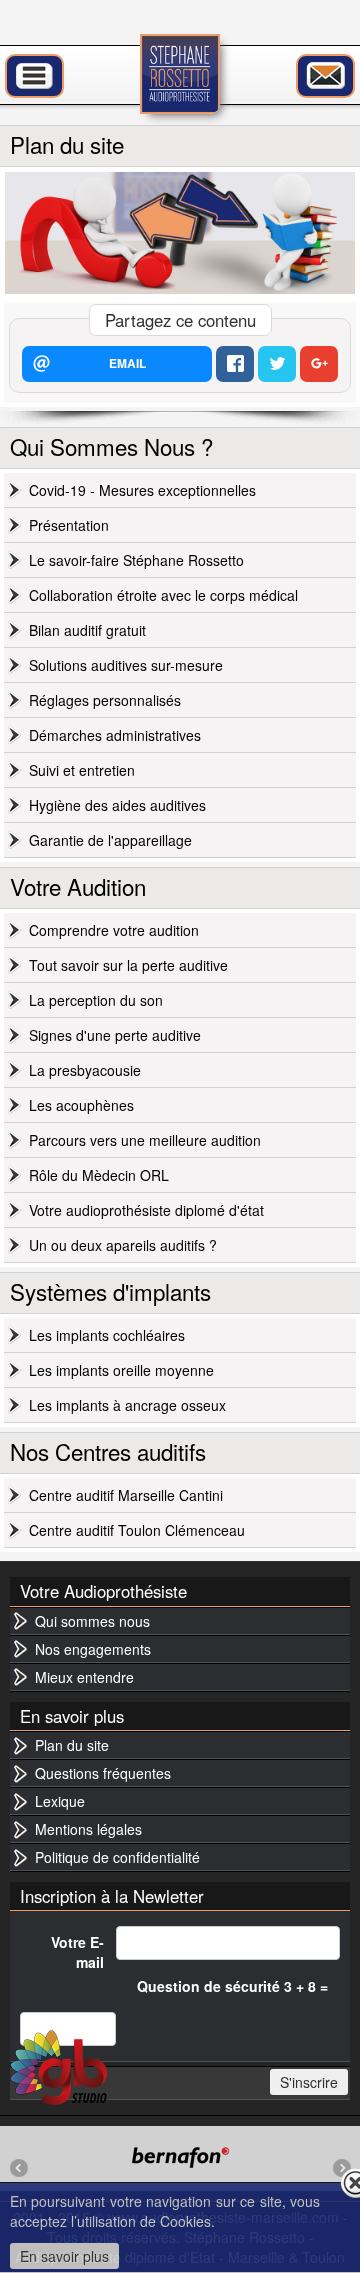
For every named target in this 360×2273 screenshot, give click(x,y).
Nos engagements (93, 1649)
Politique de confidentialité (117, 1857)
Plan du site (72, 1745)
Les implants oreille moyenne (121, 1370)
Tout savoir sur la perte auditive (128, 965)
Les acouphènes (81, 1105)
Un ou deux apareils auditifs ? (123, 1245)
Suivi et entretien (82, 770)
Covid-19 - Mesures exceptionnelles (142, 490)
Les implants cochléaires (107, 1335)
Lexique (60, 1801)
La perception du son (96, 1000)
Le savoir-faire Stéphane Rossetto (136, 560)
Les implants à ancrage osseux (127, 1405)
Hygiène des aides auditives (117, 805)
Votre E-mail (77, 1952)
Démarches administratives (115, 735)
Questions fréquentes (103, 1773)
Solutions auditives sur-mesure (126, 665)
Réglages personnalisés (105, 700)
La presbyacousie (85, 1070)
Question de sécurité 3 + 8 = (232, 1986)
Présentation (69, 525)
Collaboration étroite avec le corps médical (163, 595)
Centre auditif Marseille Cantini (126, 1495)
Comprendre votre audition (114, 930)
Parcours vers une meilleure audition (145, 1140)
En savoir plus (64, 2256)
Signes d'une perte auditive (115, 1035)
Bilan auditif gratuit (87, 630)
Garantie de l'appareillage (110, 840)
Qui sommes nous (92, 1621)
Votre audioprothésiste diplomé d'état (146, 1210)
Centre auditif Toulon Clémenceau (137, 1530)
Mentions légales (88, 1829)
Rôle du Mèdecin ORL (99, 1175)
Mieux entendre (84, 1677)
